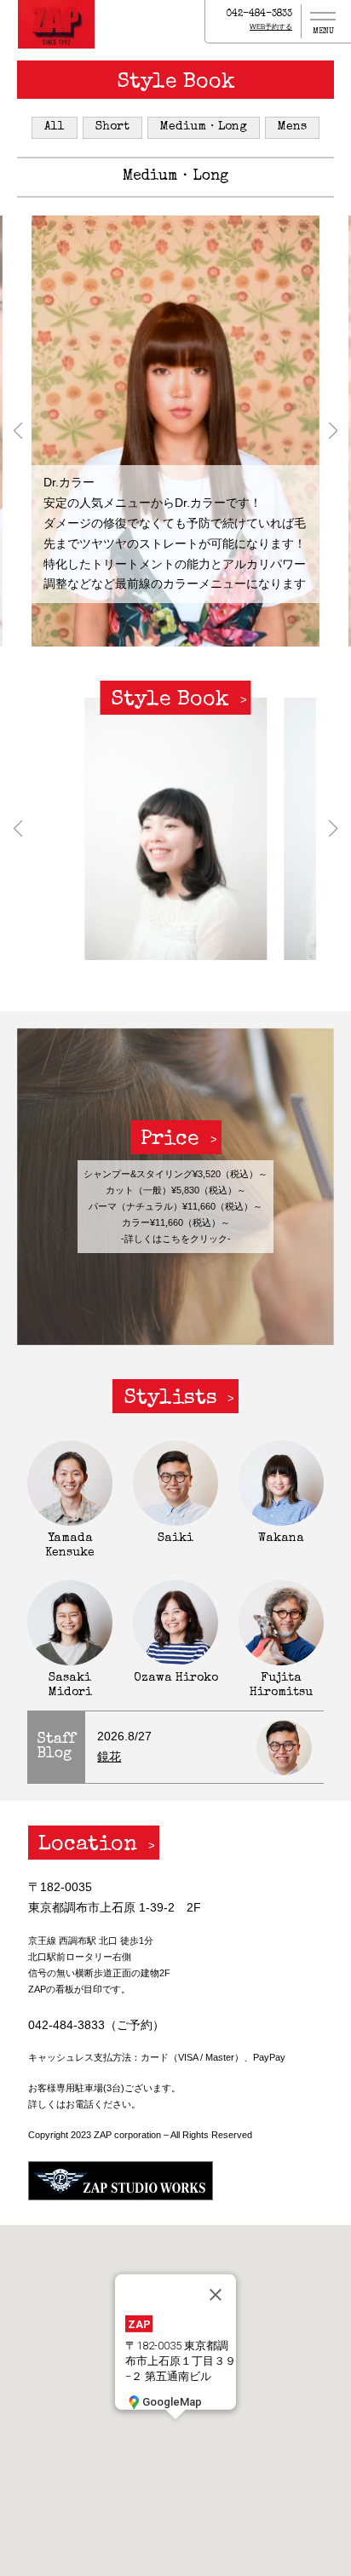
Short (112, 127)
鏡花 (109, 1757)
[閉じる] (216, 2295)
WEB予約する (271, 27)
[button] (17, 431)
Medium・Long (204, 127)
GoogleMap (172, 2401)
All (55, 127)
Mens (292, 127)
